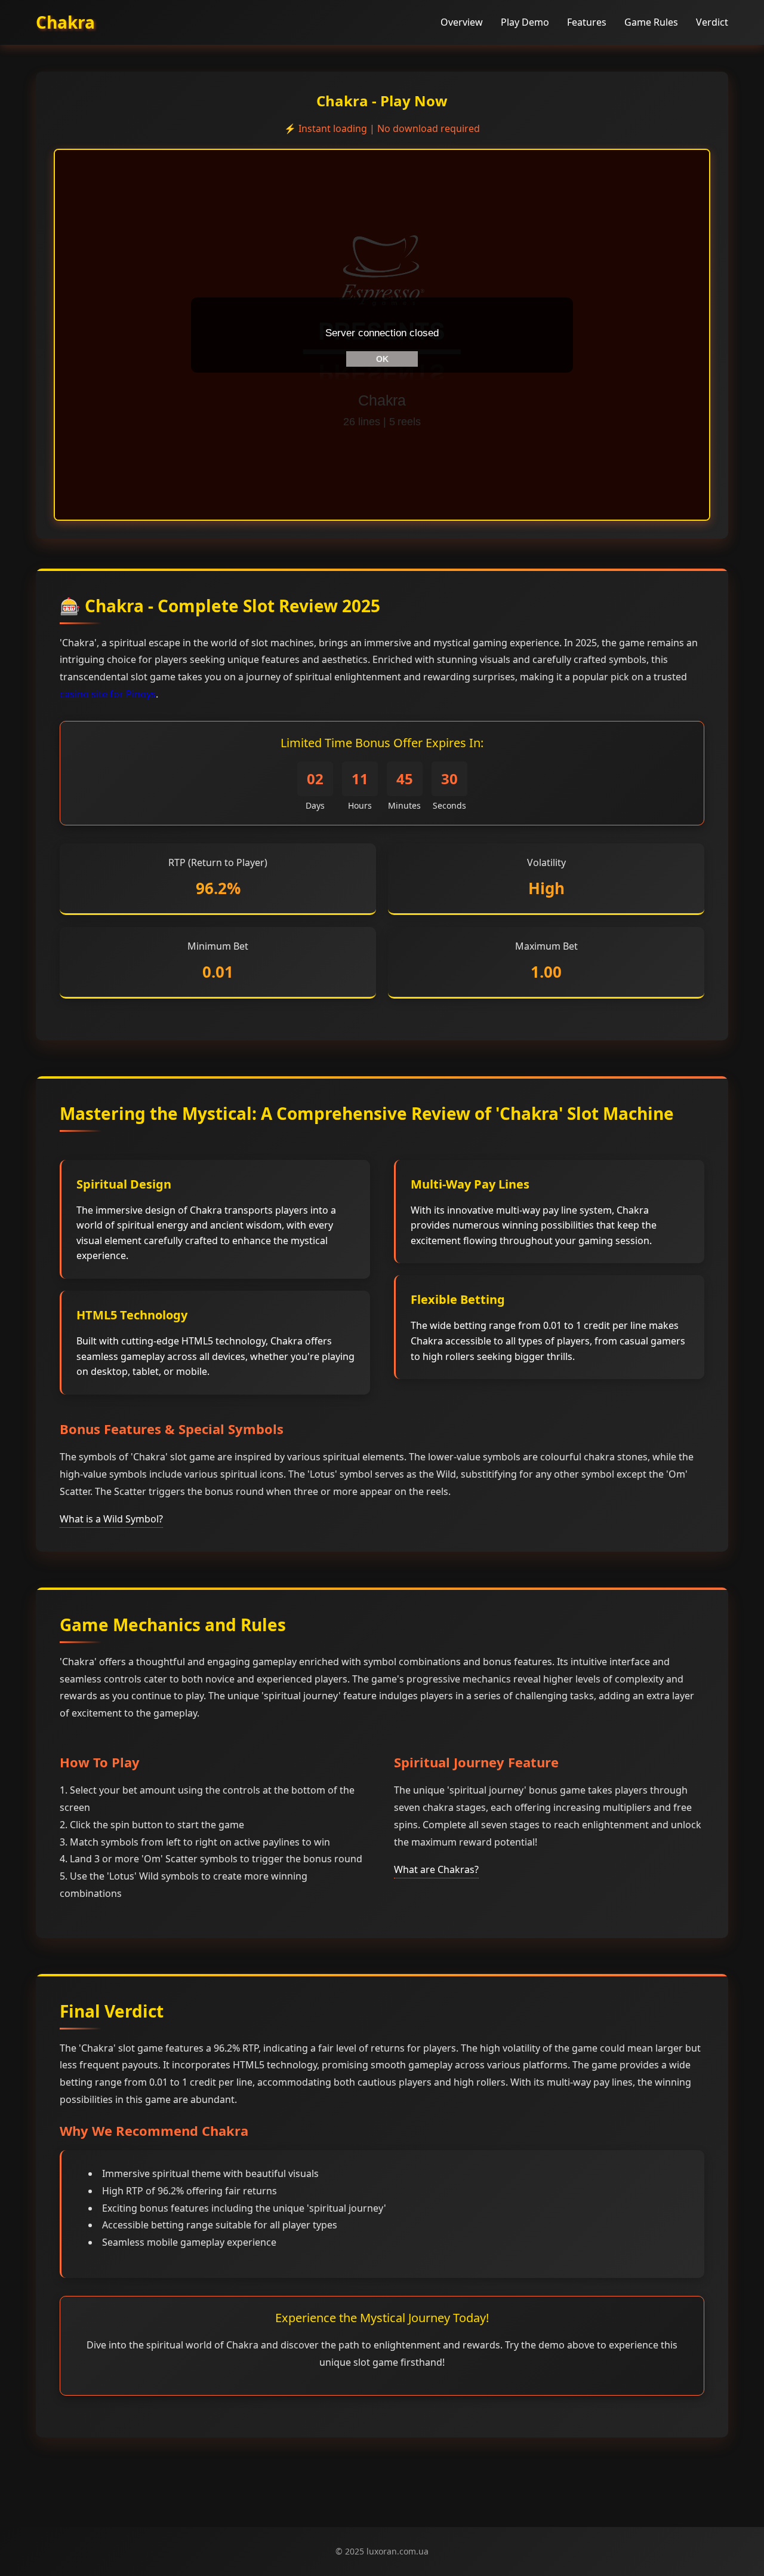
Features (587, 22)
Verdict (712, 22)
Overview (462, 22)
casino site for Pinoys (108, 694)
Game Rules (651, 22)
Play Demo (525, 22)
